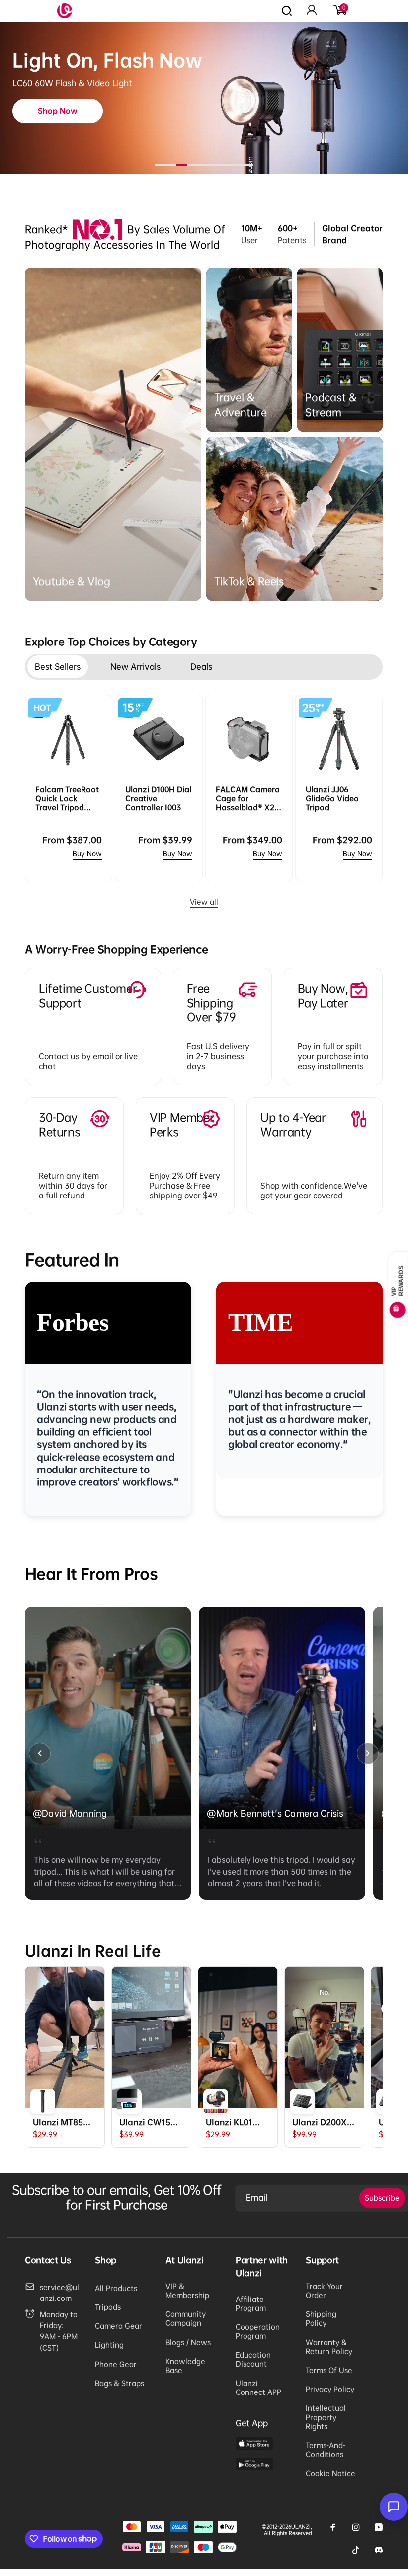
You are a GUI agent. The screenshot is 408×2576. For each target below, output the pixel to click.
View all (204, 902)
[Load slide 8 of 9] (237, 165)
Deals (201, 667)
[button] (339, 11)
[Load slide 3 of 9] (182, 165)
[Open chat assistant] (394, 2507)
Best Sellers (58, 667)
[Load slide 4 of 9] (193, 165)
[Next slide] (368, 1753)
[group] (108, 1753)
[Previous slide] (40, 1753)
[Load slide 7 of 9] (226, 165)
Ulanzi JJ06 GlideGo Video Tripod (332, 798)
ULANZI (301, 2527)
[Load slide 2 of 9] (171, 165)
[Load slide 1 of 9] (160, 165)
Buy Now (87, 854)
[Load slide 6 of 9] (215, 165)
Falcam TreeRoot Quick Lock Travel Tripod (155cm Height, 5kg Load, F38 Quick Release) (67, 798)
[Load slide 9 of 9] (247, 165)
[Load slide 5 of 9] (204, 165)
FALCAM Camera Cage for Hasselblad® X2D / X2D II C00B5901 (248, 798)
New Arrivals (135, 667)
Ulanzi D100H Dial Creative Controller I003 (158, 798)
